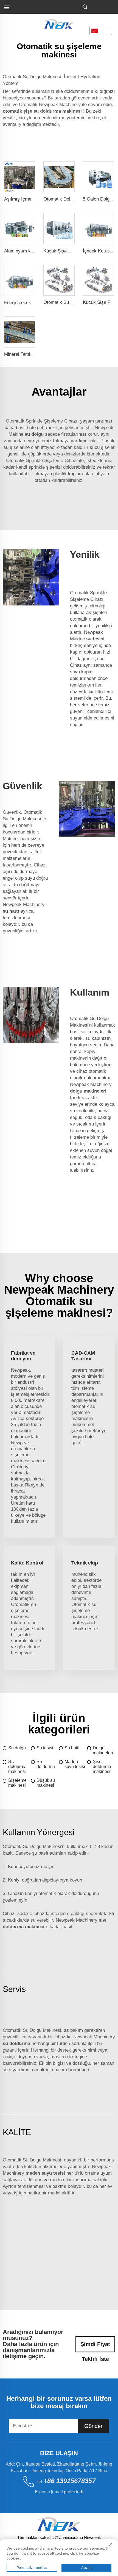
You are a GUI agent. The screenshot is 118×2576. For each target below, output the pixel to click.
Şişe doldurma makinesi (102, 1767)
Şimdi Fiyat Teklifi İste (95, 2347)
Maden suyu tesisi (75, 1764)
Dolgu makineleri (103, 1750)
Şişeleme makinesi (17, 1783)
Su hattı (72, 1748)
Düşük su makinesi (46, 1783)
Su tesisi (45, 1748)
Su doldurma (46, 1764)
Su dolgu (17, 1748)
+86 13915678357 (69, 2481)
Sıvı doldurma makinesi (17, 1767)
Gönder (93, 2426)
